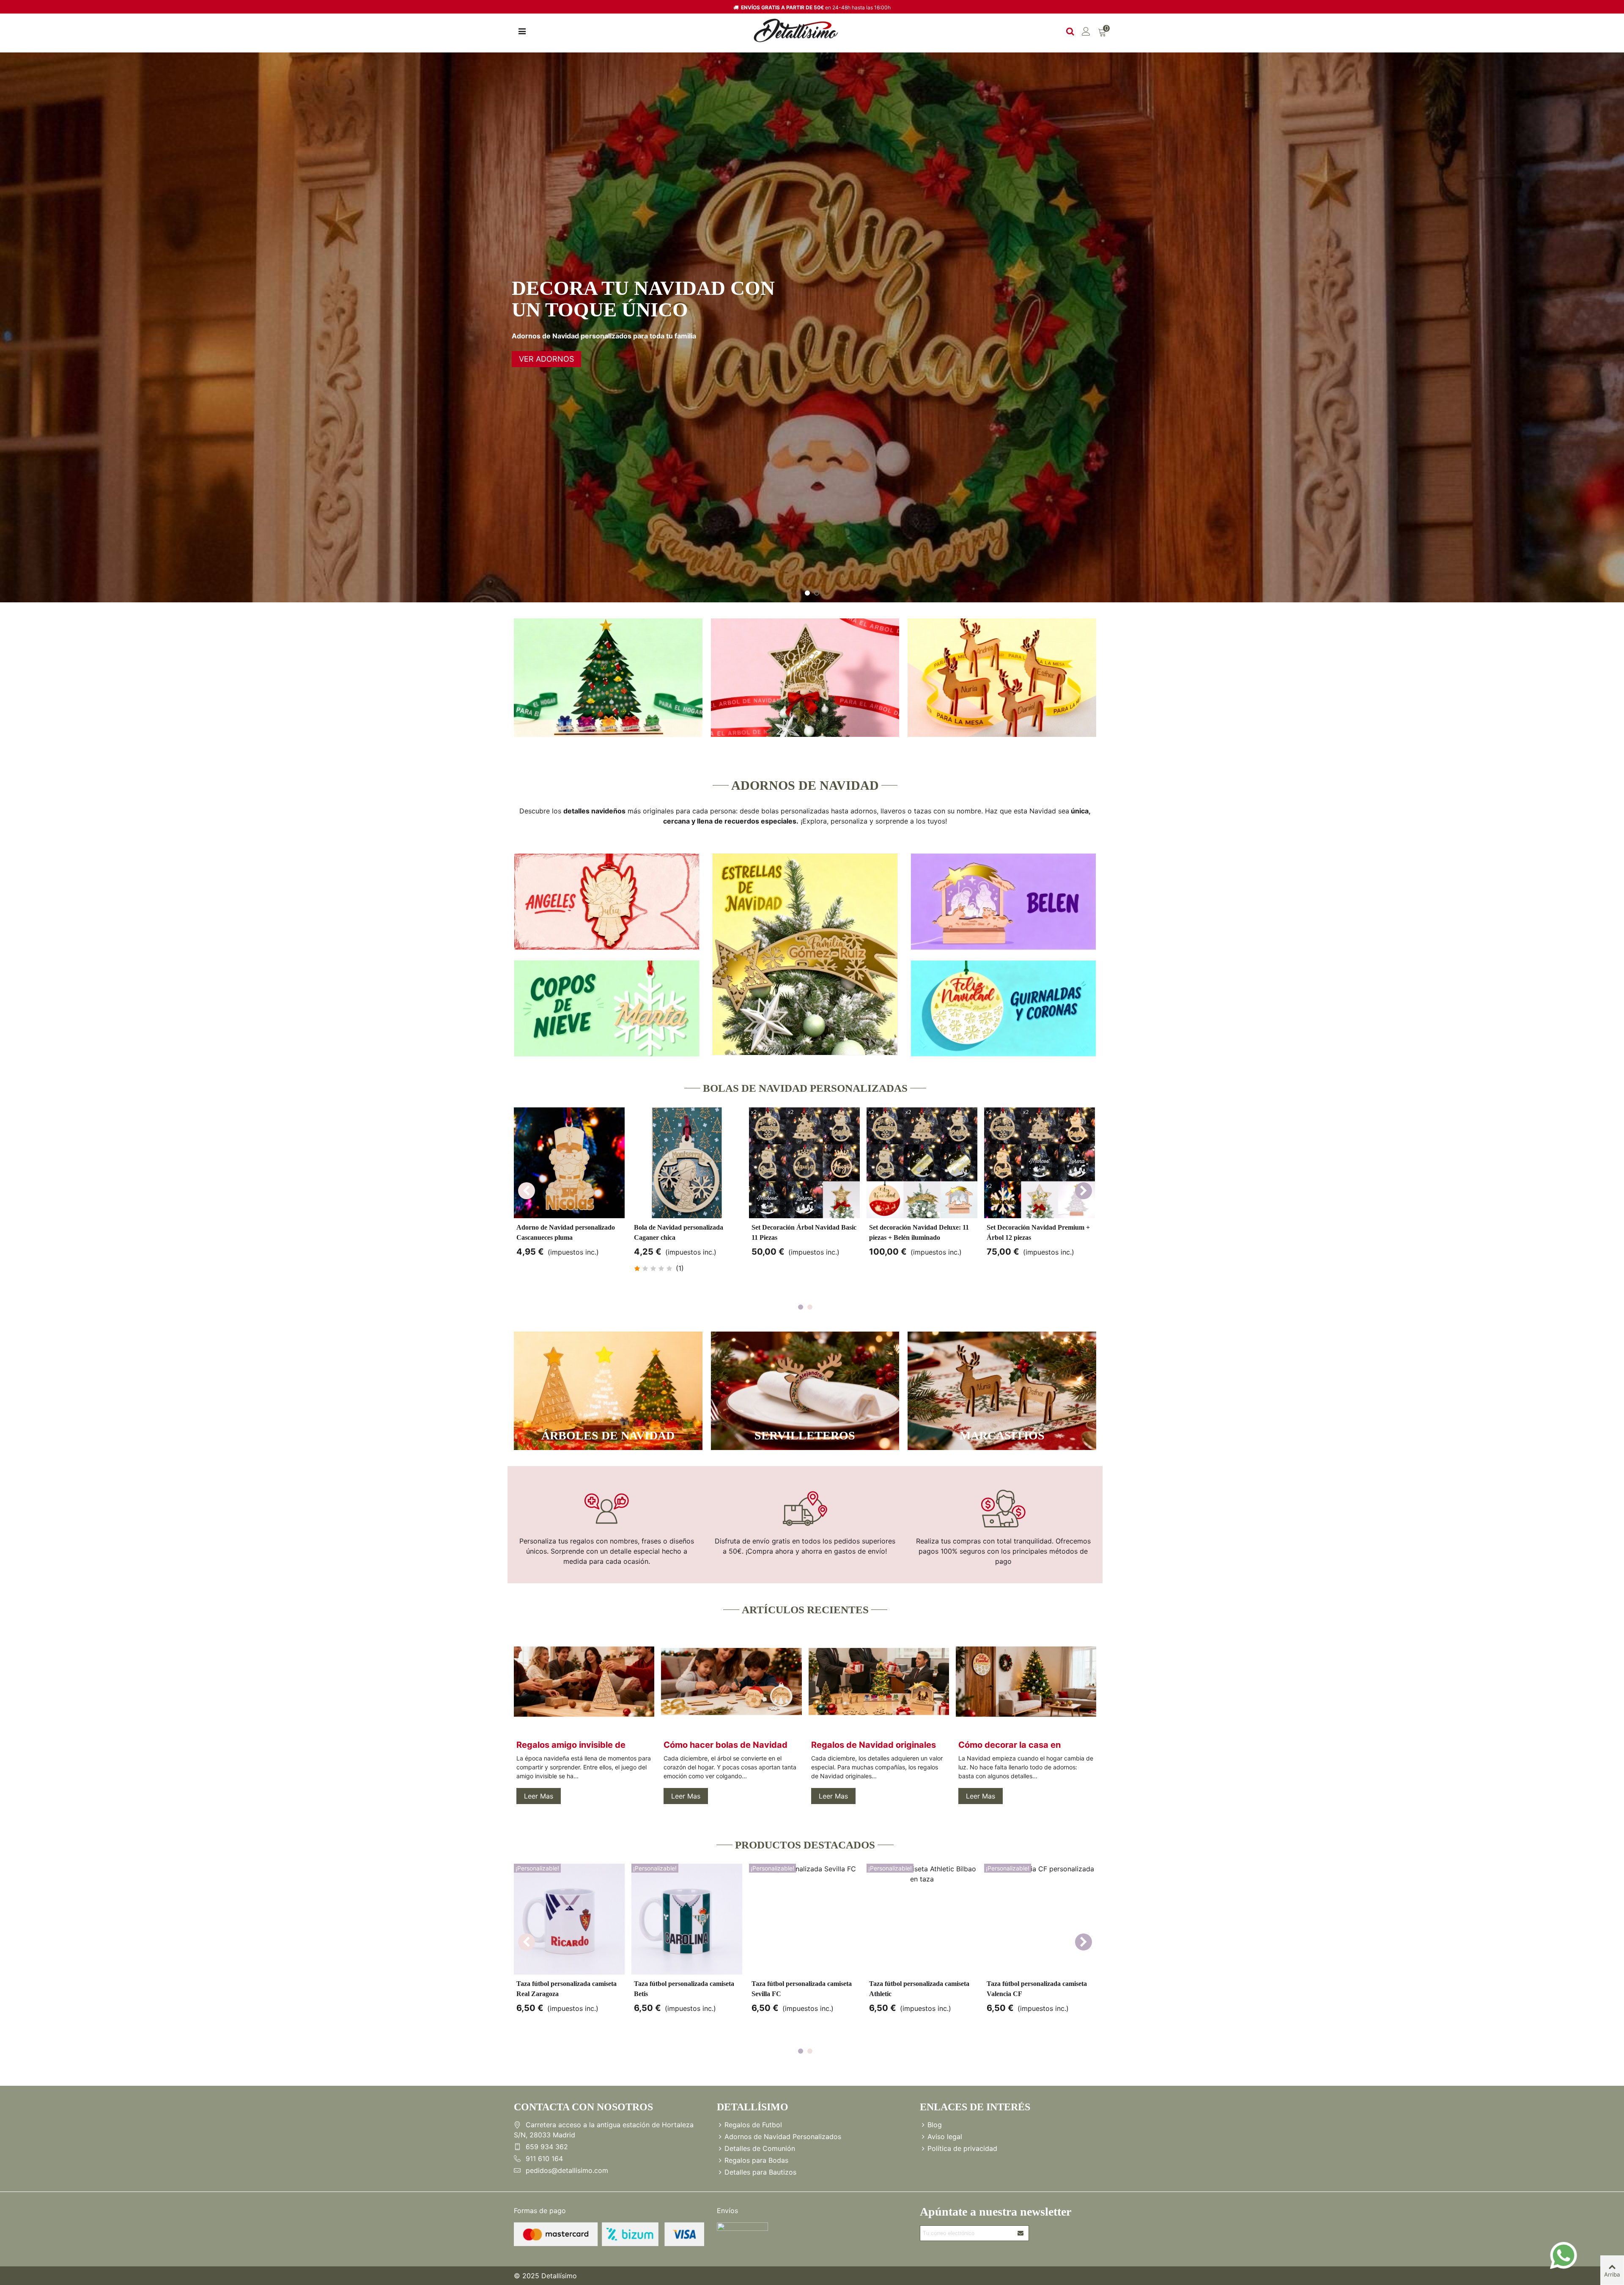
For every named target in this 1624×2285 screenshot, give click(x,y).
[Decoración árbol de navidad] (805, 678)
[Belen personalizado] (1003, 902)
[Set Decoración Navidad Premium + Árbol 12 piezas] (1040, 1163)
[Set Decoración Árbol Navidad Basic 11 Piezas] (804, 1163)
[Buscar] (1070, 30)
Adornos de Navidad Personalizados (783, 2137)
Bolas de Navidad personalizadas (805, 1088)
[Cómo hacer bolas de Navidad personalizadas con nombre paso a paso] (731, 1681)
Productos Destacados (805, 1845)
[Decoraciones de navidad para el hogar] (608, 678)
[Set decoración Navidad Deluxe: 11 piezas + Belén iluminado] (922, 1163)
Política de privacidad (962, 2148)
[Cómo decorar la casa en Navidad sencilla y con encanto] (1026, 1681)
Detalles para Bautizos (760, 2172)
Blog (935, 2125)
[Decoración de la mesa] (1002, 678)
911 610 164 (544, 2159)
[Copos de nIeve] (607, 1009)
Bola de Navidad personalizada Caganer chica (679, 1232)
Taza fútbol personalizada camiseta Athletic (919, 1989)
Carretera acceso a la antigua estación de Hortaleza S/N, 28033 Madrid (604, 2130)
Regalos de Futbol (753, 2125)
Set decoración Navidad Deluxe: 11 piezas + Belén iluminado (919, 1232)
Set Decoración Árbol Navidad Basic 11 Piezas (804, 1232)
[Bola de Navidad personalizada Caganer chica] (687, 1163)
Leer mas (539, 1796)
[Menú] (522, 30)
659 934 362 (547, 2147)
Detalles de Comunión (760, 2148)
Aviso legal (945, 2137)
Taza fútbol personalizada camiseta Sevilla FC (802, 1989)
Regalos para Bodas (756, 2160)
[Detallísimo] (796, 31)
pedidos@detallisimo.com (567, 2170)
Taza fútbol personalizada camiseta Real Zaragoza (566, 1989)
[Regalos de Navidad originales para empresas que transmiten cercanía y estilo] (879, 1681)
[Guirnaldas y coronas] (1003, 1009)
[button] (1084, 1191)
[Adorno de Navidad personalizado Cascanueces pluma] (569, 1163)
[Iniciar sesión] (1086, 30)
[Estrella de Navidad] (805, 954)
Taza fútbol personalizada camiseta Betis (684, 1989)
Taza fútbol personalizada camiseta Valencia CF (1037, 1989)
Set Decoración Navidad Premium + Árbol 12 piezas (1038, 1232)
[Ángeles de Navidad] (607, 902)
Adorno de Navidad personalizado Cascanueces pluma (566, 1232)
